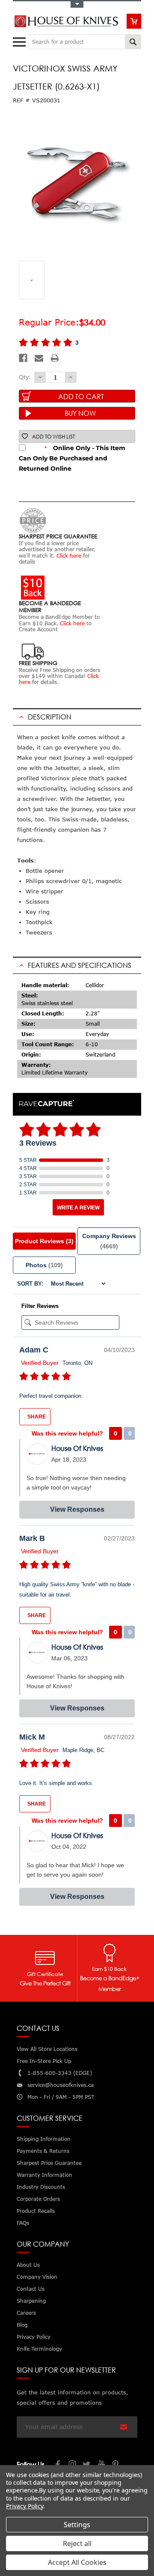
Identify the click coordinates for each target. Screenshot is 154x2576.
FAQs (23, 2223)
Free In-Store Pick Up (44, 2061)
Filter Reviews (40, 1306)
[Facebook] (23, 358)
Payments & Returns (43, 2151)
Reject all (77, 2543)
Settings (77, 2525)
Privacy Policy (25, 2506)
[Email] (39, 358)
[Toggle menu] (20, 40)
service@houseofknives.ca (61, 2085)
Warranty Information (44, 2175)
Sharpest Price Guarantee (49, 2163)
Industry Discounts (41, 2187)
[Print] (55, 358)
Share (36, 1417)
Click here (69, 556)
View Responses (77, 1509)
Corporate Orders (38, 2199)
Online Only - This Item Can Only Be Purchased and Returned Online (72, 458)
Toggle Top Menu (77, 4)
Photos (44, 1265)
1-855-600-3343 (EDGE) (60, 2073)
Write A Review (78, 1208)
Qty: (24, 377)
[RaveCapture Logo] (47, 1104)
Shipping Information (44, 2139)
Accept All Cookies (77, 2562)
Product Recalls (36, 2211)
